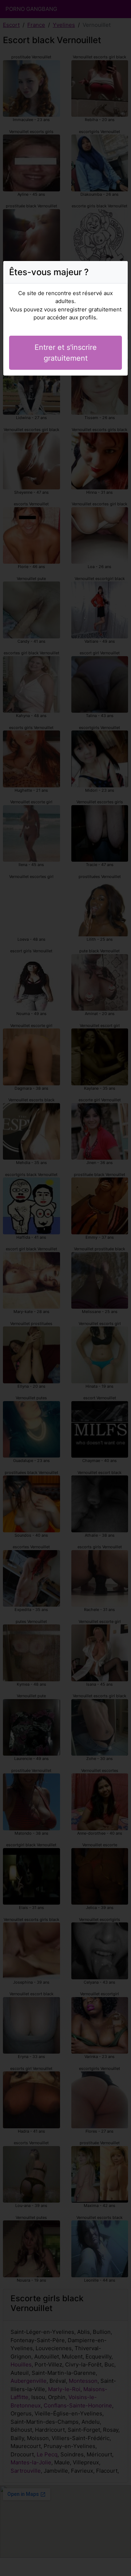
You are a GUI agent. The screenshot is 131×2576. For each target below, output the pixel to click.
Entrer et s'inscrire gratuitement (66, 353)
